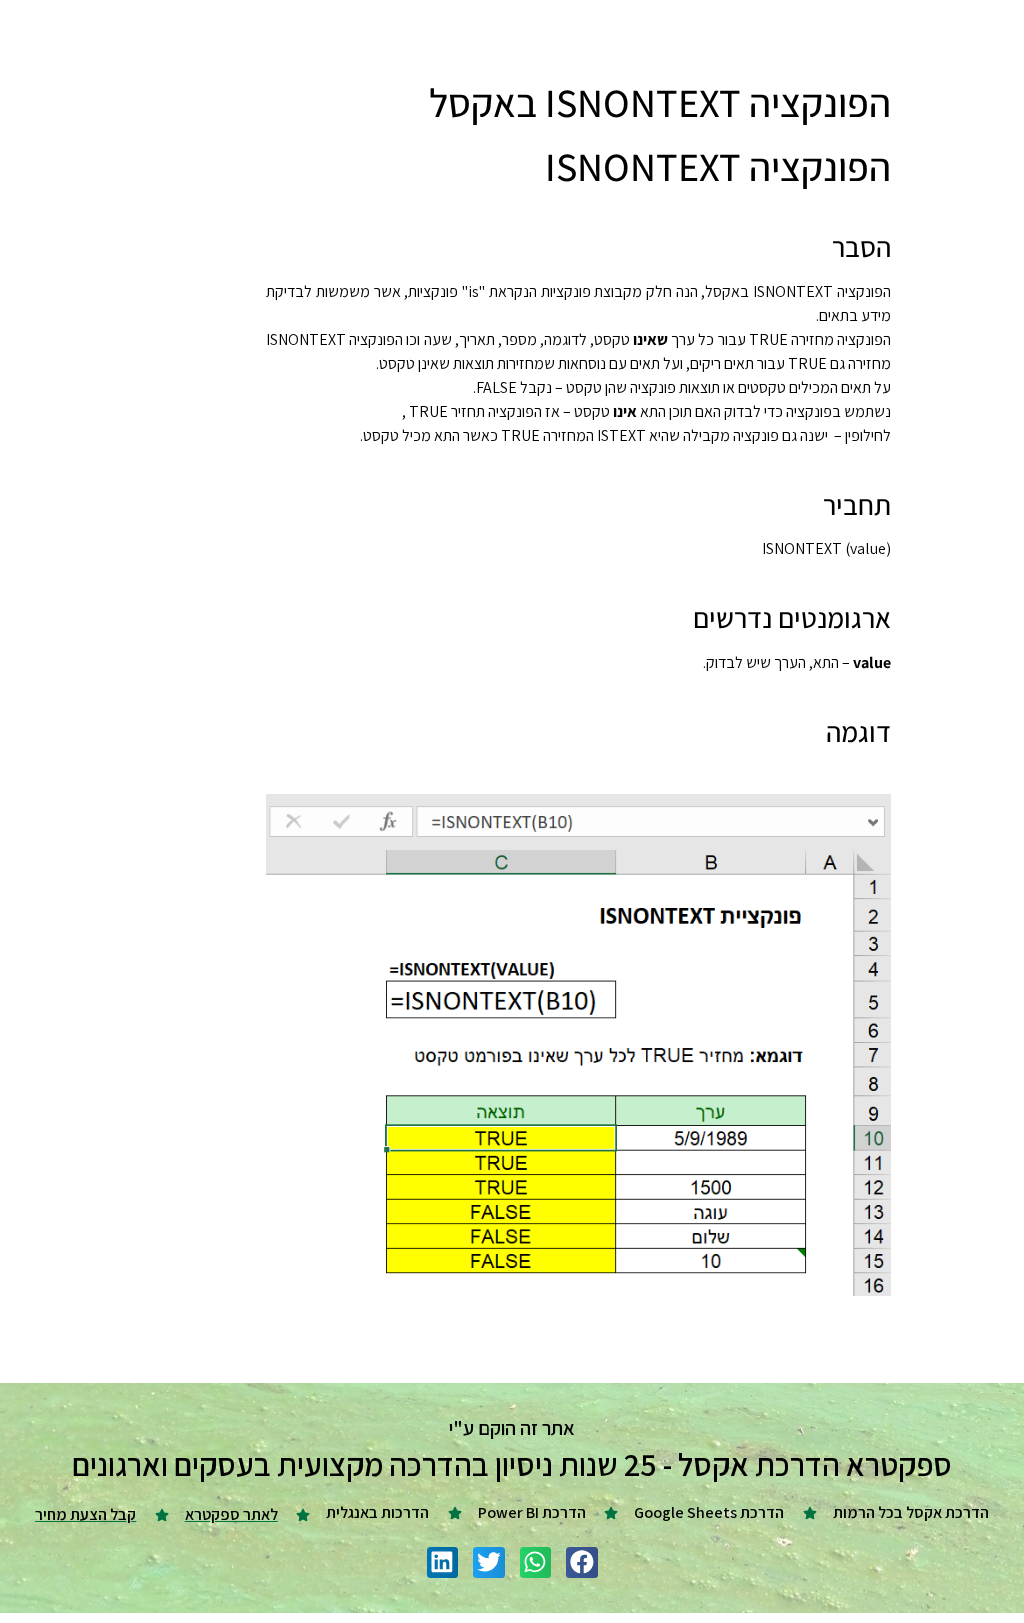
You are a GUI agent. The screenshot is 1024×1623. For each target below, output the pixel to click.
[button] (582, 1563)
